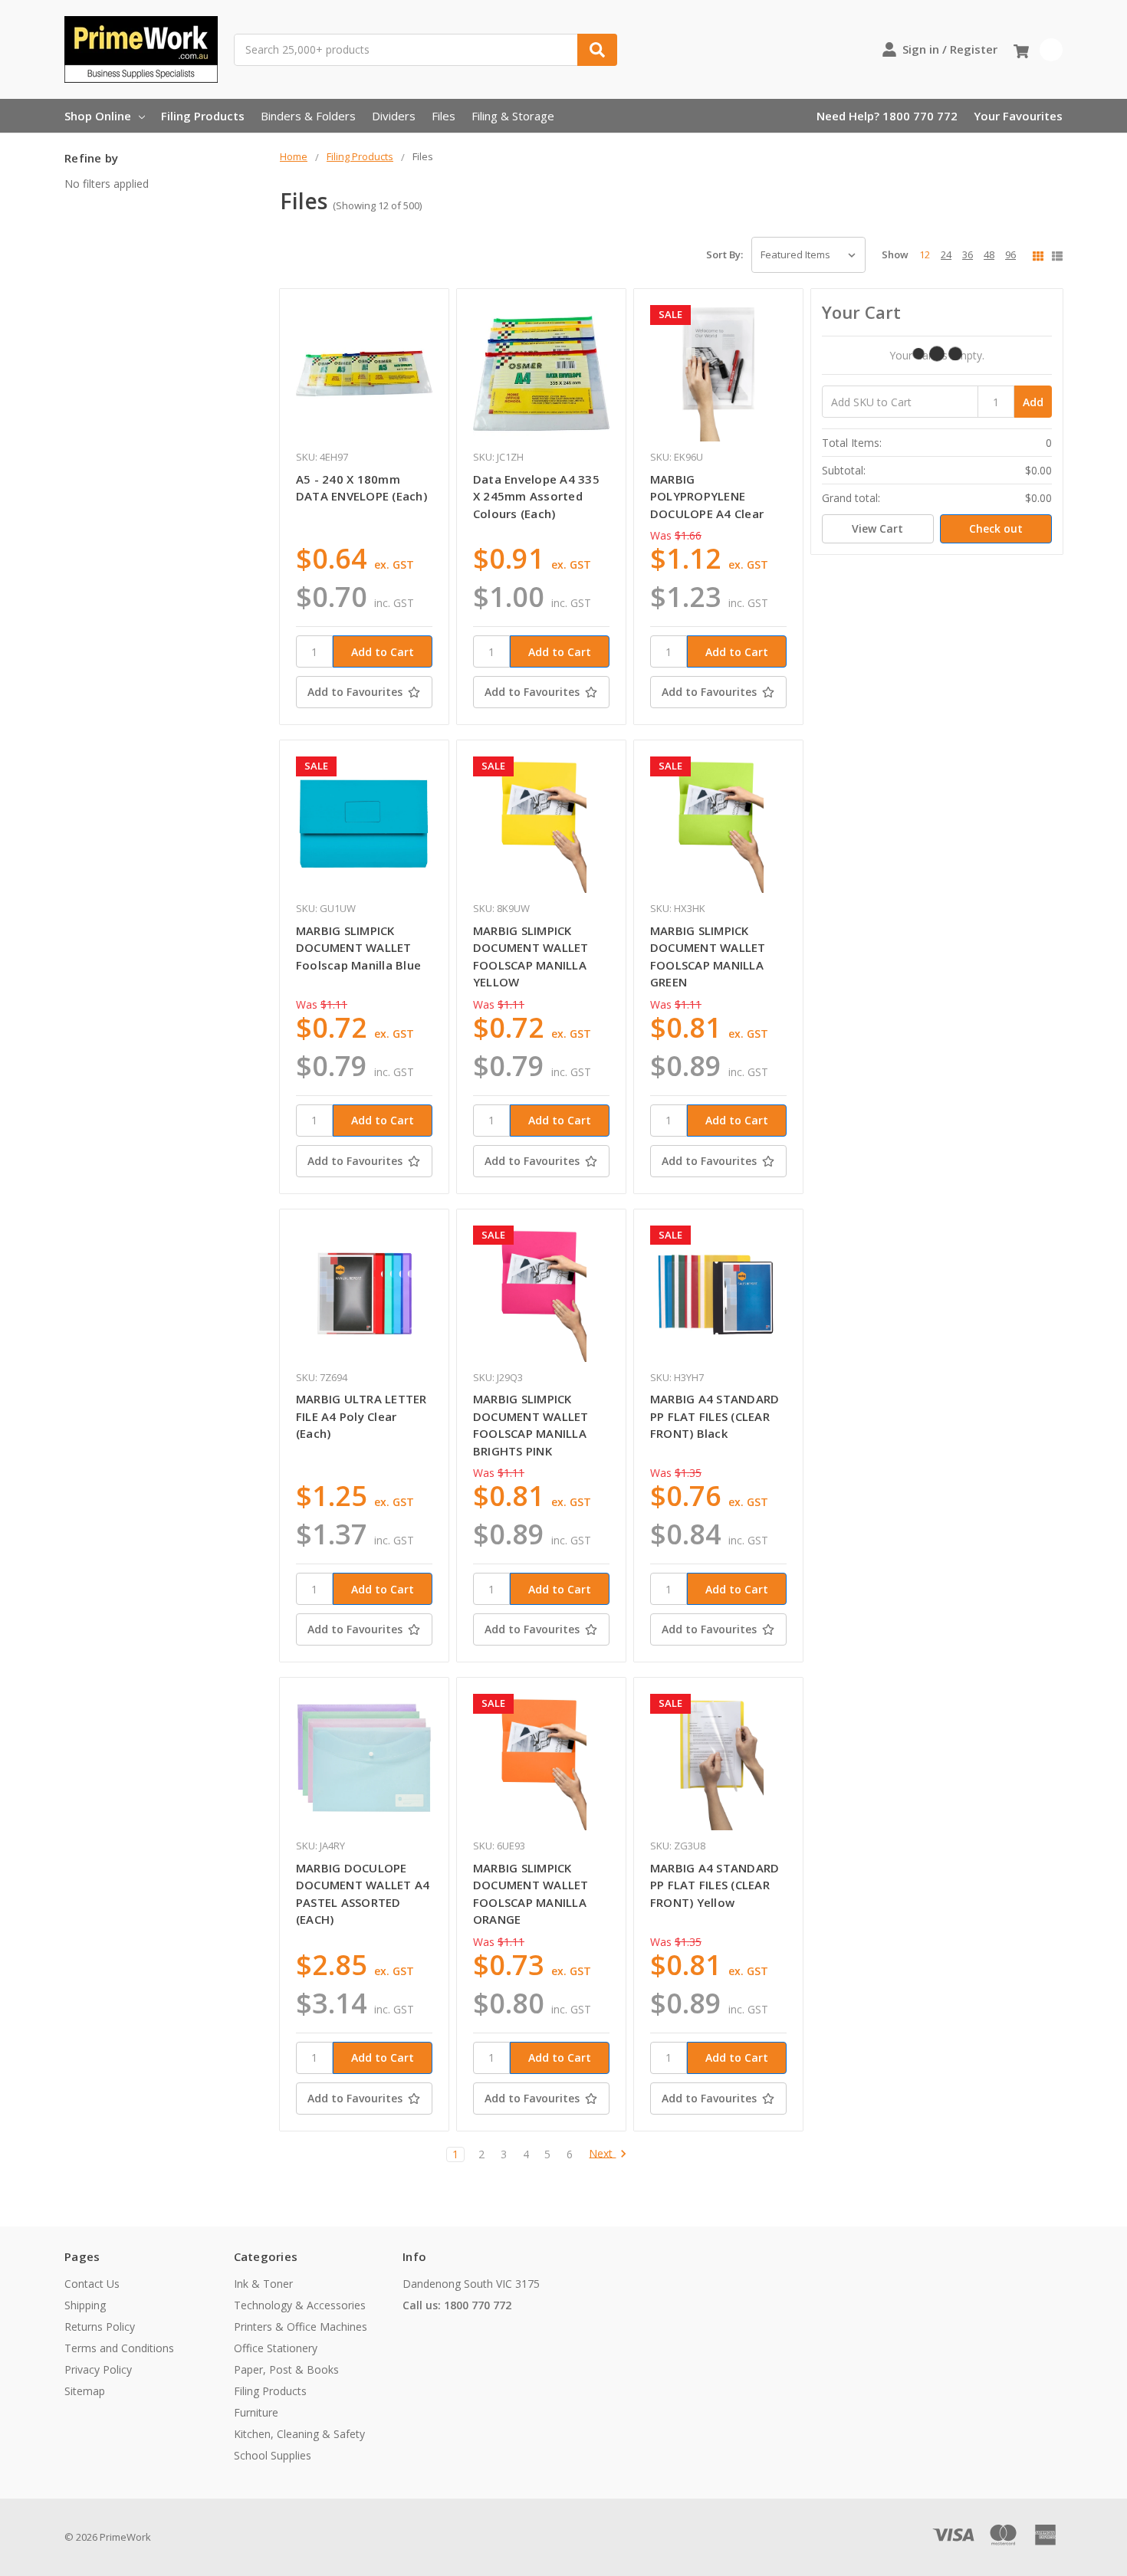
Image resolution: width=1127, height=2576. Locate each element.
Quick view (364, 373)
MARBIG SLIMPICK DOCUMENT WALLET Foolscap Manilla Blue (358, 948)
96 (1010, 254)
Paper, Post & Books (286, 2369)
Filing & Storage (513, 116)
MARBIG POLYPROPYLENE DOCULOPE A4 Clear (707, 496)
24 (946, 254)
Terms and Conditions (119, 2348)
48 (989, 254)
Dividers (394, 116)
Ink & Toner (263, 2284)
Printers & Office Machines (301, 2327)
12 (925, 254)
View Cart (877, 528)
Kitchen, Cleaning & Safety (299, 2434)
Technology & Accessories (300, 2305)
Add (1033, 402)
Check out (996, 528)
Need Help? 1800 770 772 (887, 116)
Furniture (256, 2412)
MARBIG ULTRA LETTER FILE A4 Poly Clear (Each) (361, 1416)
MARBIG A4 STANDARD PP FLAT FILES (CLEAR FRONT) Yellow (715, 1885)
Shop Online (98, 116)
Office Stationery (276, 2348)
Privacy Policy (98, 2369)
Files (444, 116)
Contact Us (92, 2284)
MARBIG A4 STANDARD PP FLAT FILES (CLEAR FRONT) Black (715, 1416)
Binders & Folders (308, 116)
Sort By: (724, 254)
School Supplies (273, 2455)
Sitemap (85, 2391)
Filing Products (203, 116)
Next (602, 2154)
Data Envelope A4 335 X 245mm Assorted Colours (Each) (536, 496)
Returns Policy (100, 2327)
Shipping (85, 2305)
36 (968, 254)
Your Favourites (1018, 116)
